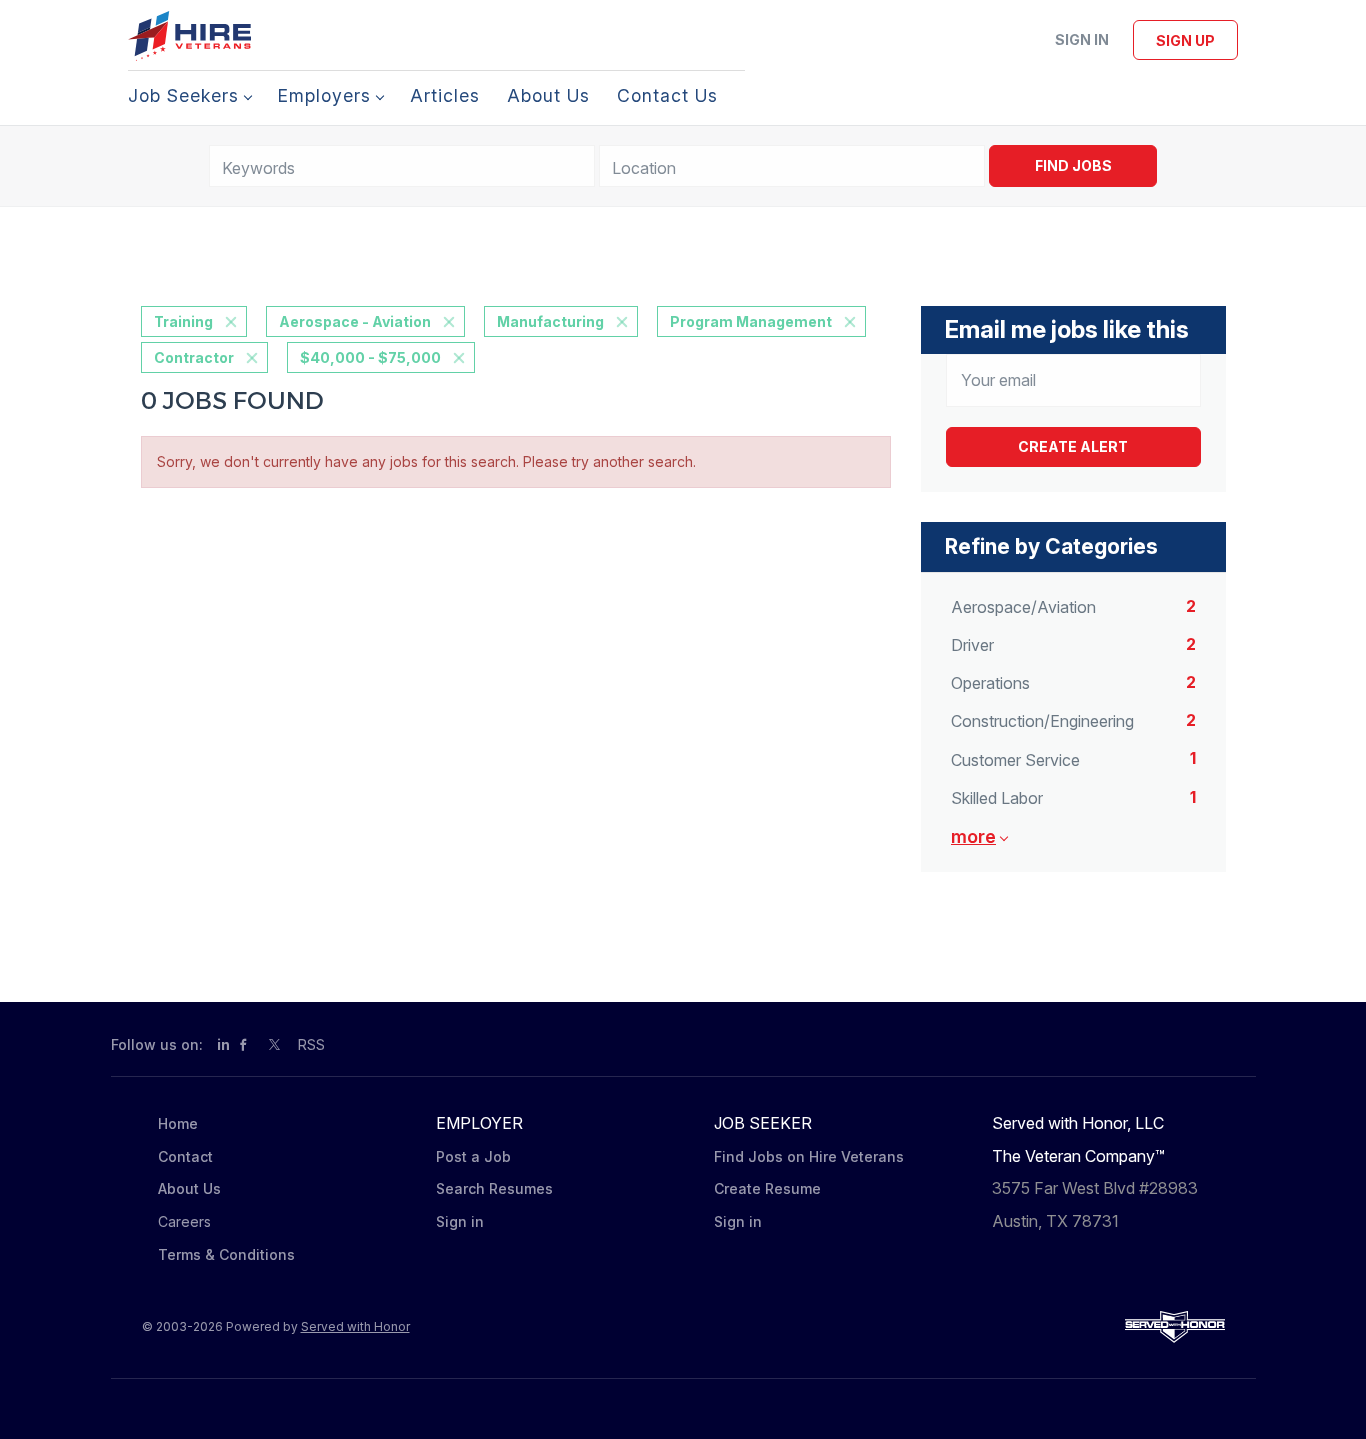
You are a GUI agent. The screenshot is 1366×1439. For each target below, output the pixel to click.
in (223, 1044)
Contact (185, 1156)
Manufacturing (550, 321)
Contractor (194, 357)
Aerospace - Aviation (355, 321)
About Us (189, 1188)
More (973, 836)
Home (178, 1123)
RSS (311, 1044)
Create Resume (767, 1188)
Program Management (751, 321)
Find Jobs (1073, 165)
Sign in (1082, 39)
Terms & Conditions (226, 1254)
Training (183, 321)
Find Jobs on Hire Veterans (809, 1156)
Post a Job (473, 1156)
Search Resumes (494, 1188)
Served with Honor (355, 1326)
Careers (184, 1221)
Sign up (1185, 40)
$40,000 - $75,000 (370, 357)
